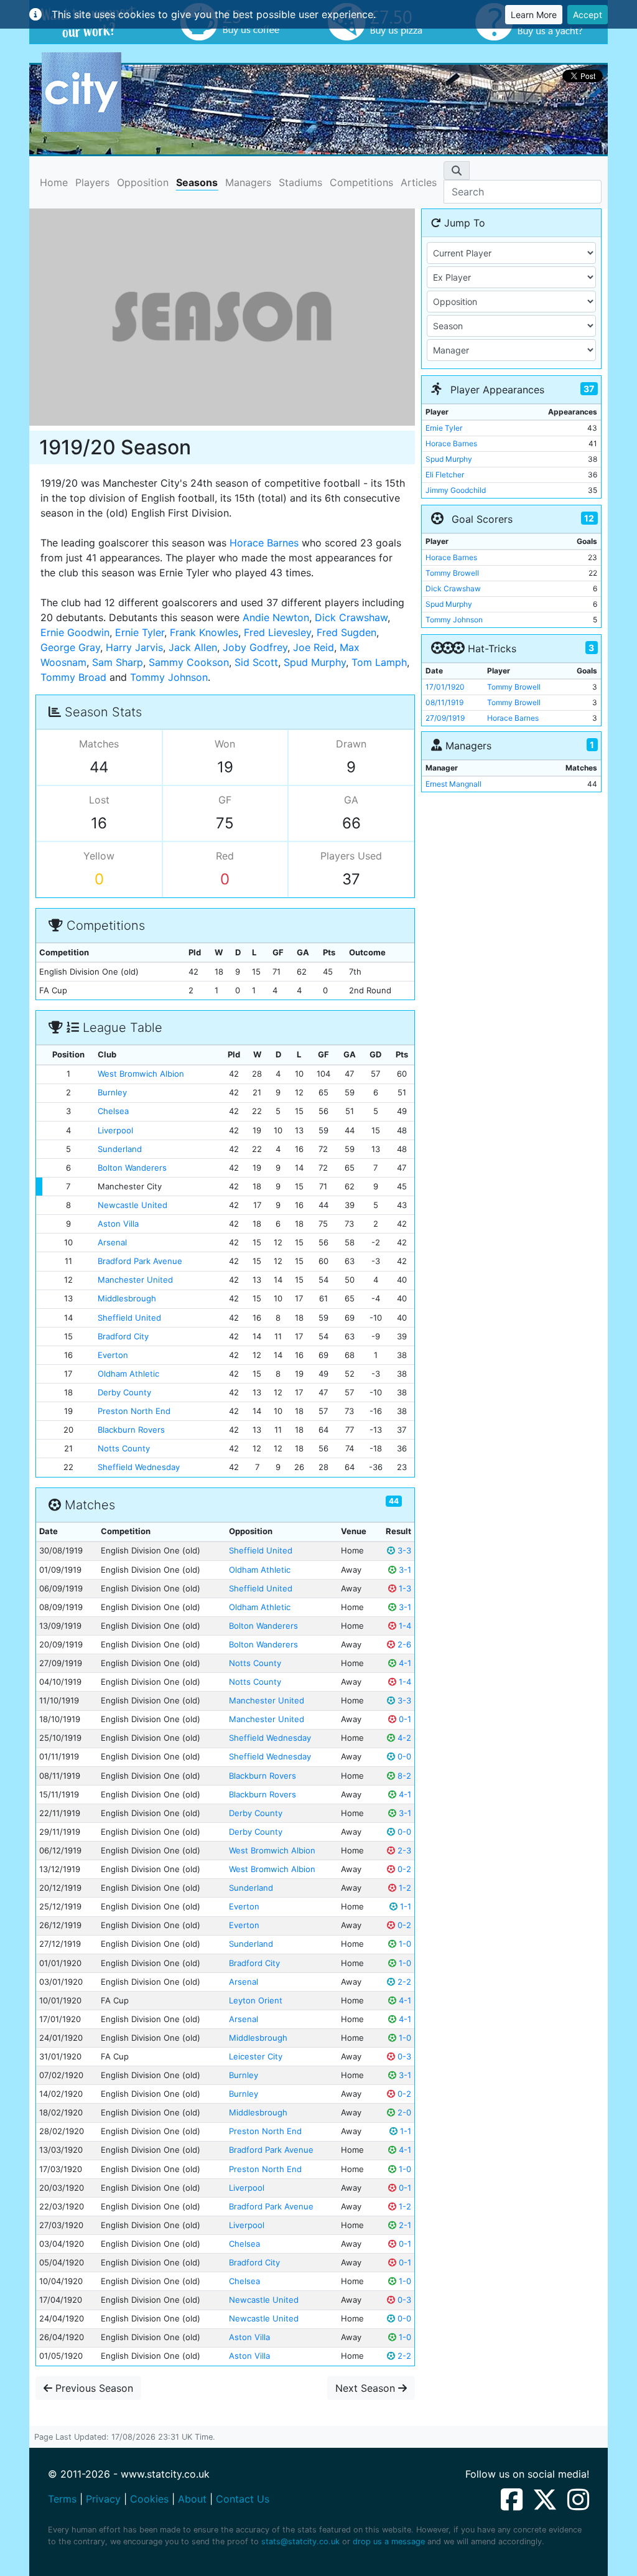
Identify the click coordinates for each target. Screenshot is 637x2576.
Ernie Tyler (140, 632)
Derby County (124, 1392)
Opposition (143, 182)
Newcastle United (133, 1205)
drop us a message (389, 2541)
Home (54, 182)
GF (225, 800)
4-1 (404, 1663)
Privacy (103, 2499)
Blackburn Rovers (131, 1430)
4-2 (403, 1738)
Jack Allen (193, 647)
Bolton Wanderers (132, 1168)
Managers (248, 182)
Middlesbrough (127, 1298)
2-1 (404, 2225)
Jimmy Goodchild (456, 490)
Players (92, 182)
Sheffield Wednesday (139, 1467)
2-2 (403, 1982)
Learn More (534, 15)
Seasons (197, 182)
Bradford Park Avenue (140, 1261)
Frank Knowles (204, 632)
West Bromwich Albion (141, 1074)
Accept (588, 15)
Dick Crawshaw (351, 617)
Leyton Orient (256, 2000)
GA (351, 800)
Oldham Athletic (128, 1374)
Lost (99, 800)
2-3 (403, 1850)
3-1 (404, 1570)
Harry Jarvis (134, 647)
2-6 (403, 1644)
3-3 (403, 1550)
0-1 (404, 1719)
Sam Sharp (118, 662)
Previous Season (93, 2388)
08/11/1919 (444, 702)
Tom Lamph (379, 662)
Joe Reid (314, 647)
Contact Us (243, 2499)
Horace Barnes (264, 543)
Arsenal (112, 1242)
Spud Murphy (315, 662)
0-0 (403, 1756)
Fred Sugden (346, 632)
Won (225, 744)
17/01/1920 (445, 687)
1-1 (404, 1906)
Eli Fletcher (445, 475)
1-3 (404, 1588)
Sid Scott (256, 662)
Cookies (149, 2499)
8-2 (403, 1776)
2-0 (403, 2112)
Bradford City (123, 1336)
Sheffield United (129, 1318)
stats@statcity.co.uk (300, 2541)
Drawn (351, 744)
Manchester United (135, 1280)
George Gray (70, 647)
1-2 (404, 1888)
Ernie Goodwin (75, 632)
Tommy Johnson (169, 677)
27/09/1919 (445, 718)
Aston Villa (118, 1224)
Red (225, 856)
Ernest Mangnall (453, 784)
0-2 (403, 1869)
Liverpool (115, 1130)
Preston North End (134, 1411)
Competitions (361, 182)
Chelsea (113, 1111)
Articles (419, 182)
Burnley (112, 1092)
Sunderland (120, 1149)
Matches (99, 744)
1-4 (404, 1626)
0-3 (403, 2056)
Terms (62, 2499)
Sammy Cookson (189, 662)
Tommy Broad (73, 677)
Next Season (367, 2388)
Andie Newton (276, 617)
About (192, 2499)
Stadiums (300, 182)
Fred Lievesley (277, 632)
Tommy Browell (452, 573)
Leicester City (256, 2056)
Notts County (124, 1448)
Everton (113, 1355)
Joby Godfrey (255, 647)
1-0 (404, 1944)
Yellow (99, 856)
